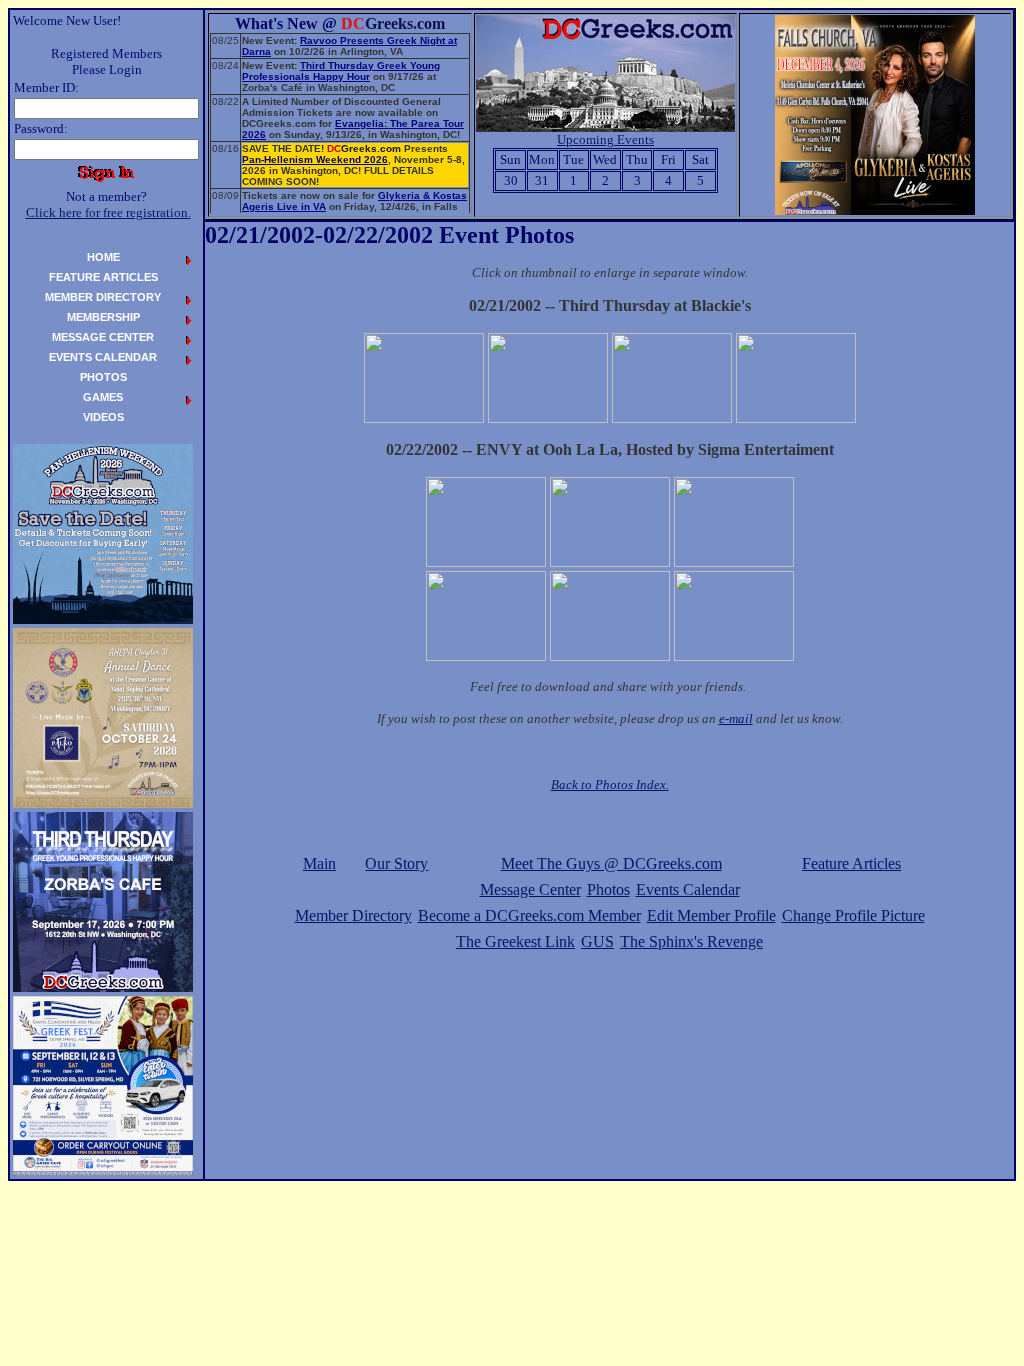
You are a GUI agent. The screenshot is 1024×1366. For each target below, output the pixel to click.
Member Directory (353, 915)
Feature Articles (851, 863)
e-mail (736, 718)
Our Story (396, 863)
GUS (597, 941)
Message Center (530, 889)
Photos (608, 889)
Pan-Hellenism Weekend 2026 (315, 159)
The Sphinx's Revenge (691, 941)
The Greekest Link (515, 941)
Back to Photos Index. (610, 784)
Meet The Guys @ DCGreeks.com (611, 863)
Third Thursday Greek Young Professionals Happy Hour (341, 71)
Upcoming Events (605, 139)
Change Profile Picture (853, 915)
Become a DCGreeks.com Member (529, 915)
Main (319, 863)
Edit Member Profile (711, 915)
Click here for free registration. (108, 212)
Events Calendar (688, 889)
